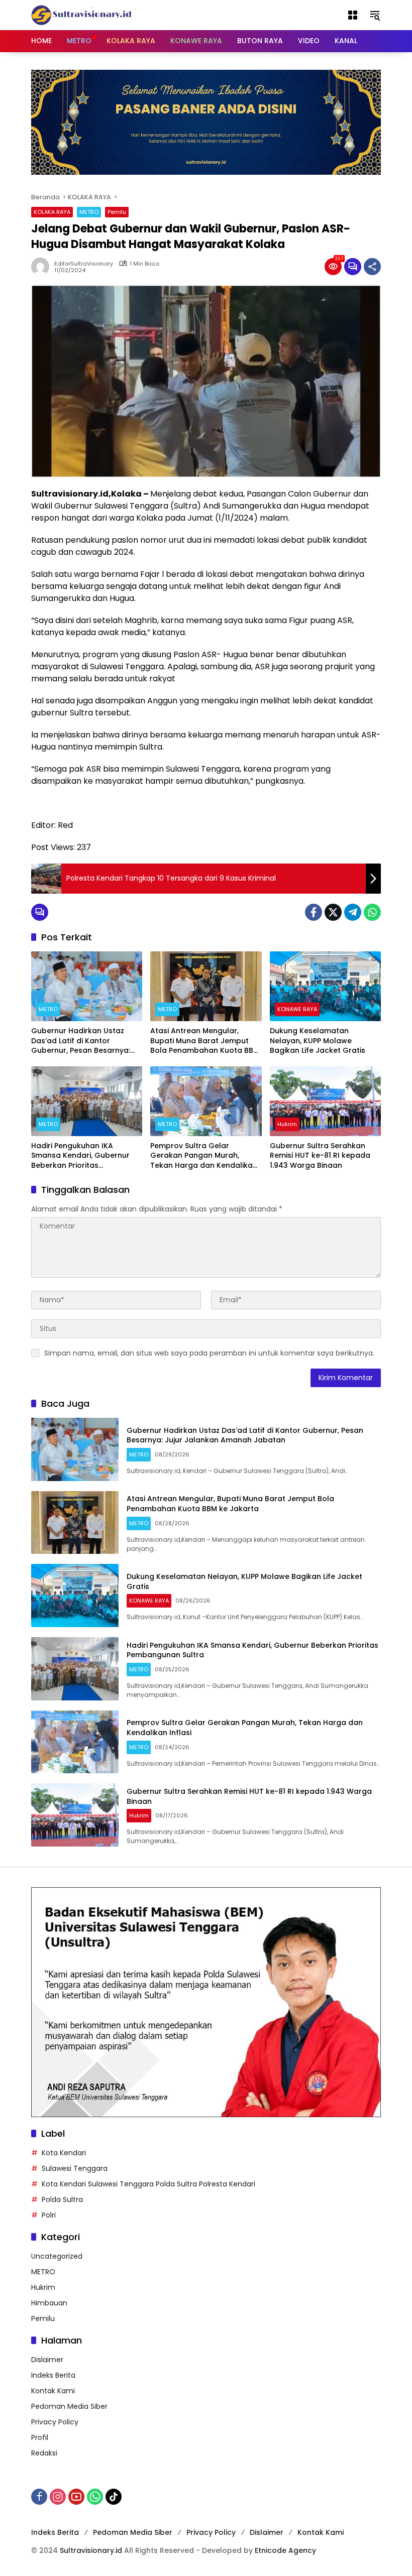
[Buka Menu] (353, 15)
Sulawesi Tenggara (75, 2168)
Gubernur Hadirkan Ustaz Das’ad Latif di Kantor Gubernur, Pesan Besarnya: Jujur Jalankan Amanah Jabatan (81, 1041)
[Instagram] (58, 2497)
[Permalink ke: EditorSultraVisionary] (43, 267)
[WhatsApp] (372, 912)
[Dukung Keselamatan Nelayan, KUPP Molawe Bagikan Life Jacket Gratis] (325, 986)
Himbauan (49, 2303)
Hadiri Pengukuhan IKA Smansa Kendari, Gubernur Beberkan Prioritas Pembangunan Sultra (80, 1156)
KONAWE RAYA (297, 1009)
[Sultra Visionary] (81, 15)
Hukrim (287, 1124)
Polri (49, 2215)
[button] (375, 15)
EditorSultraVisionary (84, 264)
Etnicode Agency (285, 2550)
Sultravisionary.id (91, 2550)
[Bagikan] (372, 267)
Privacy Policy (55, 2422)
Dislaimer (47, 2360)
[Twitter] (333, 912)
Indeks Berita (53, 2375)
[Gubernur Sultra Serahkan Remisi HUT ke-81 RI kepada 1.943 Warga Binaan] (325, 1101)
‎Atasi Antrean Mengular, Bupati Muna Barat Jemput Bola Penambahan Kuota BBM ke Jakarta (205, 1041)
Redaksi (44, 2453)
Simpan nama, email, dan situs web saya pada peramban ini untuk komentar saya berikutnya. (209, 1353)
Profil (40, 2437)
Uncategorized (57, 2256)
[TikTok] (114, 2497)
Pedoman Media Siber (69, 2406)
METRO (89, 212)
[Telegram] (353, 912)
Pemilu (117, 212)
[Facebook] (314, 912)
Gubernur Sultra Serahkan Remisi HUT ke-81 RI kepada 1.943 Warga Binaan (320, 1156)
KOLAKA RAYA (52, 212)
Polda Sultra (62, 2199)
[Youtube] (76, 2497)
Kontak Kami (53, 2391)
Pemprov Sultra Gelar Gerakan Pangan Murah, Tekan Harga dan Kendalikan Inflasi (204, 1156)
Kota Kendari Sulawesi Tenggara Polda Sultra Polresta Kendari (148, 2184)
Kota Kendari (64, 2153)
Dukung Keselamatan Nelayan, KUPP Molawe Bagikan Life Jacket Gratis (318, 1041)
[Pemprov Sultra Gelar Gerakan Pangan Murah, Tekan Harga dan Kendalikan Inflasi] (206, 1101)
